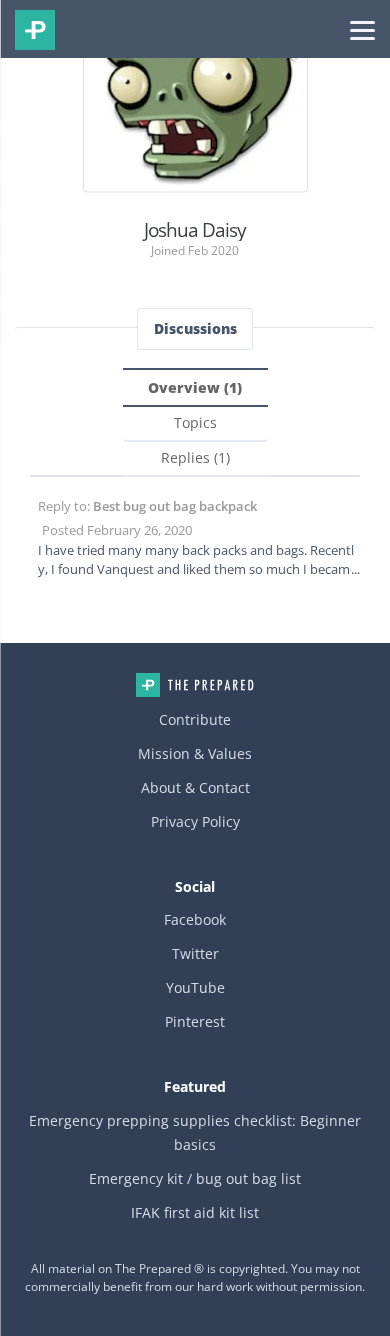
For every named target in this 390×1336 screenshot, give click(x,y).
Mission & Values (195, 753)
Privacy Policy (195, 821)
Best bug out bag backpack (175, 506)
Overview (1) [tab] (195, 387)
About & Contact (195, 787)
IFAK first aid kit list (195, 1212)
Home (195, 685)
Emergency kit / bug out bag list (195, 1178)
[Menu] (362, 29)
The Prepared (35, 30)
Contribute (195, 719)
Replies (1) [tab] (195, 457)
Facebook (195, 919)
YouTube (195, 987)
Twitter (195, 953)
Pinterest (195, 1021)
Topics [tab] (195, 422)
